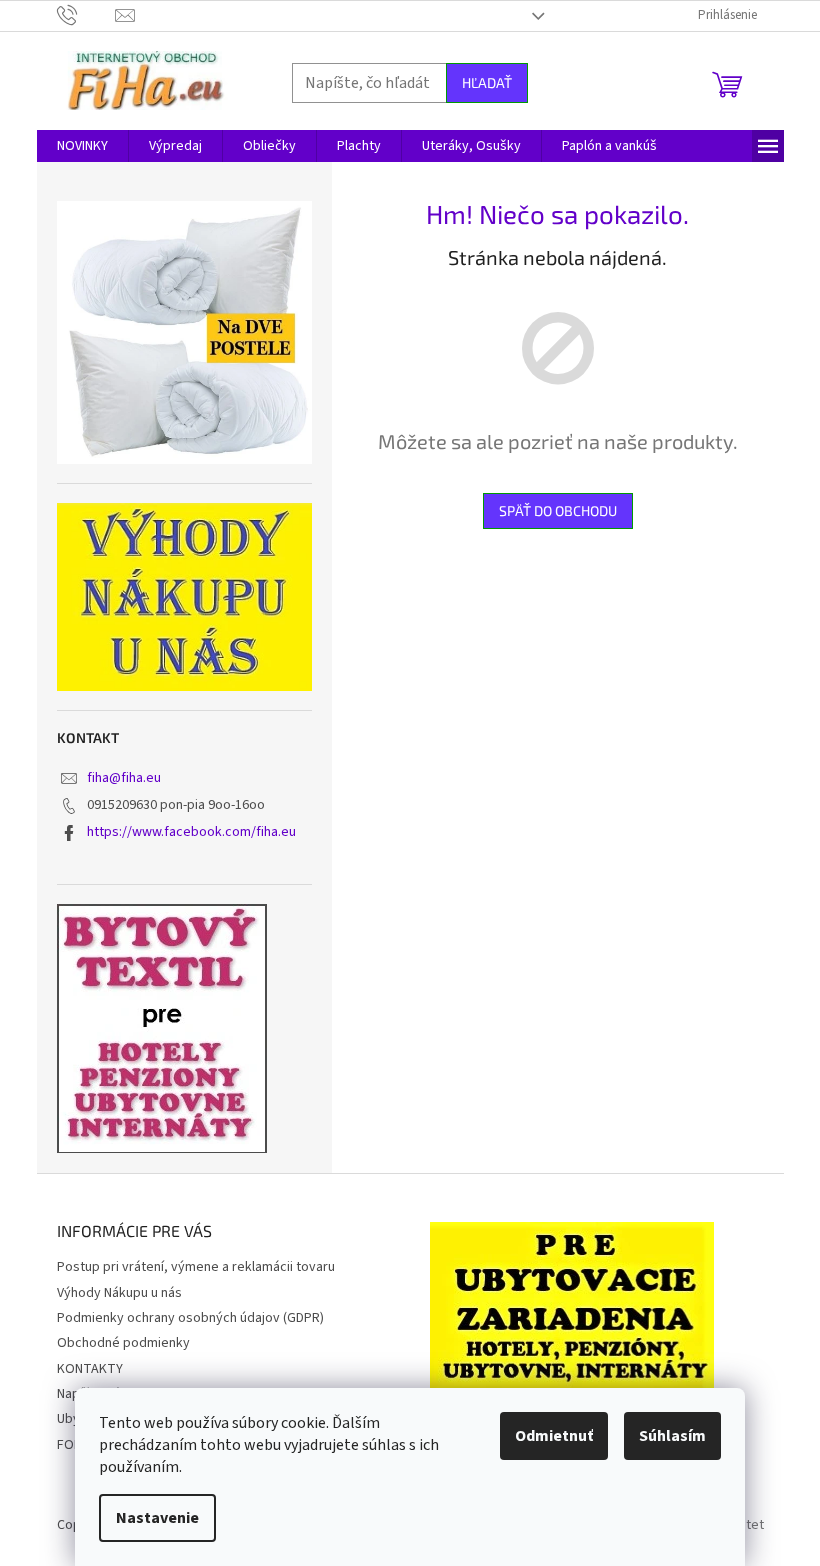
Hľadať (487, 82)
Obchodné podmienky (123, 1343)
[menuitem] (82, 146)
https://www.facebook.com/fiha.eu (191, 832)
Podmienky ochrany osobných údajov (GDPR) (190, 1318)
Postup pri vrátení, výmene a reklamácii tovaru (196, 1267)
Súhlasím (672, 1436)
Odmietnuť (554, 1436)
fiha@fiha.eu (124, 778)
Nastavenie (157, 1518)
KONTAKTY (90, 1369)
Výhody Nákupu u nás (119, 1293)
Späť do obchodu (558, 510)
